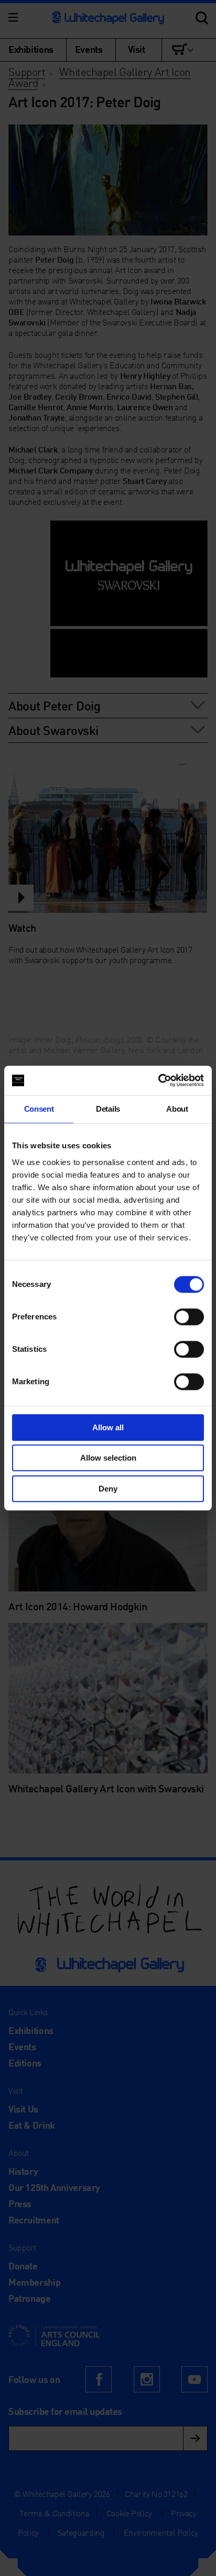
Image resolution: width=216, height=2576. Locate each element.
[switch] (189, 1317)
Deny (108, 1489)
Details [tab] (108, 1109)
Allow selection (108, 1458)
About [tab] (177, 1109)
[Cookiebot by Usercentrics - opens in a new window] (158, 1080)
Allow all (108, 1427)
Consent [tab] (39, 1109)
